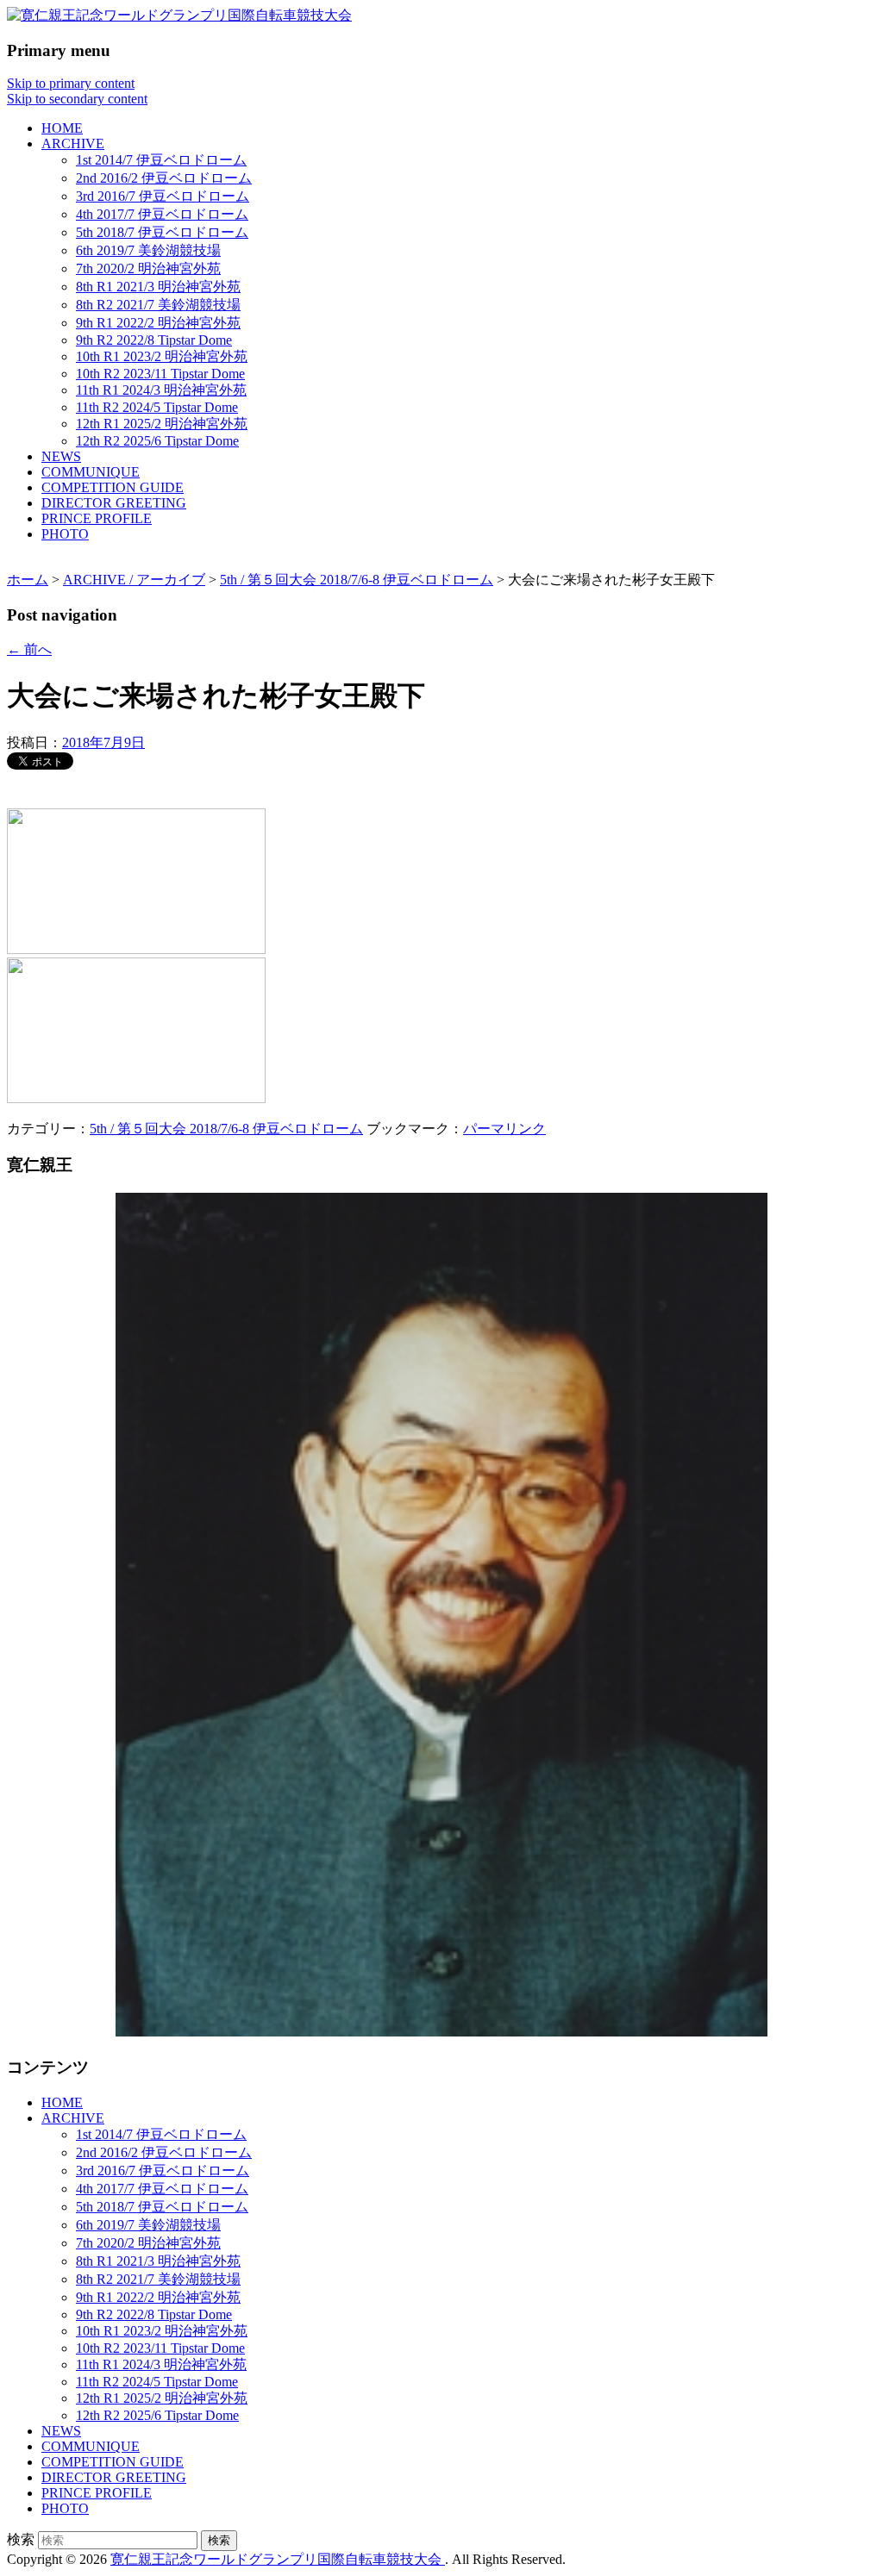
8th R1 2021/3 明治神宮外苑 (158, 287)
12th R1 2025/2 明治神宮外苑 (162, 424)
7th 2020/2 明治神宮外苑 (148, 268)
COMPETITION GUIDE (113, 487)
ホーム (28, 580)
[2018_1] (136, 1098)
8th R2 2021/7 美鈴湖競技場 (158, 305)
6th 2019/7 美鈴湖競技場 (148, 250)
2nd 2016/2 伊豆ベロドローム (164, 178)
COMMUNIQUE (91, 472)
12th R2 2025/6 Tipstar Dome (157, 441)
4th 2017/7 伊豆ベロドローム (162, 214)
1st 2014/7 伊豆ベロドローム (161, 160)
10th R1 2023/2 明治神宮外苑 (162, 356)
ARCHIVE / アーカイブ (134, 580)
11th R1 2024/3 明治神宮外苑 (161, 390)
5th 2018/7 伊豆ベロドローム (162, 232)
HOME (62, 128)
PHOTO (65, 534)
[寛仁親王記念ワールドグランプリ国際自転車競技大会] (179, 15)
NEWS (61, 456)
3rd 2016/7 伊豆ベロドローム (163, 196)
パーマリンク (504, 1129)
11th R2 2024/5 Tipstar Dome (157, 407)
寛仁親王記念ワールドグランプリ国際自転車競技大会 (278, 2559)
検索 (21, 2539)
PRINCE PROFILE (97, 518)
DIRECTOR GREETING (114, 503)
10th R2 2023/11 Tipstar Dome (160, 374)
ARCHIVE (73, 143)
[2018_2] (136, 949)
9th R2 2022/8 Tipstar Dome (154, 340)
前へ (29, 649)
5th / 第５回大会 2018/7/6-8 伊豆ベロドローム (357, 580)
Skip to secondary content (77, 99)
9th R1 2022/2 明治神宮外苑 (158, 323)
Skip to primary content (71, 83)
